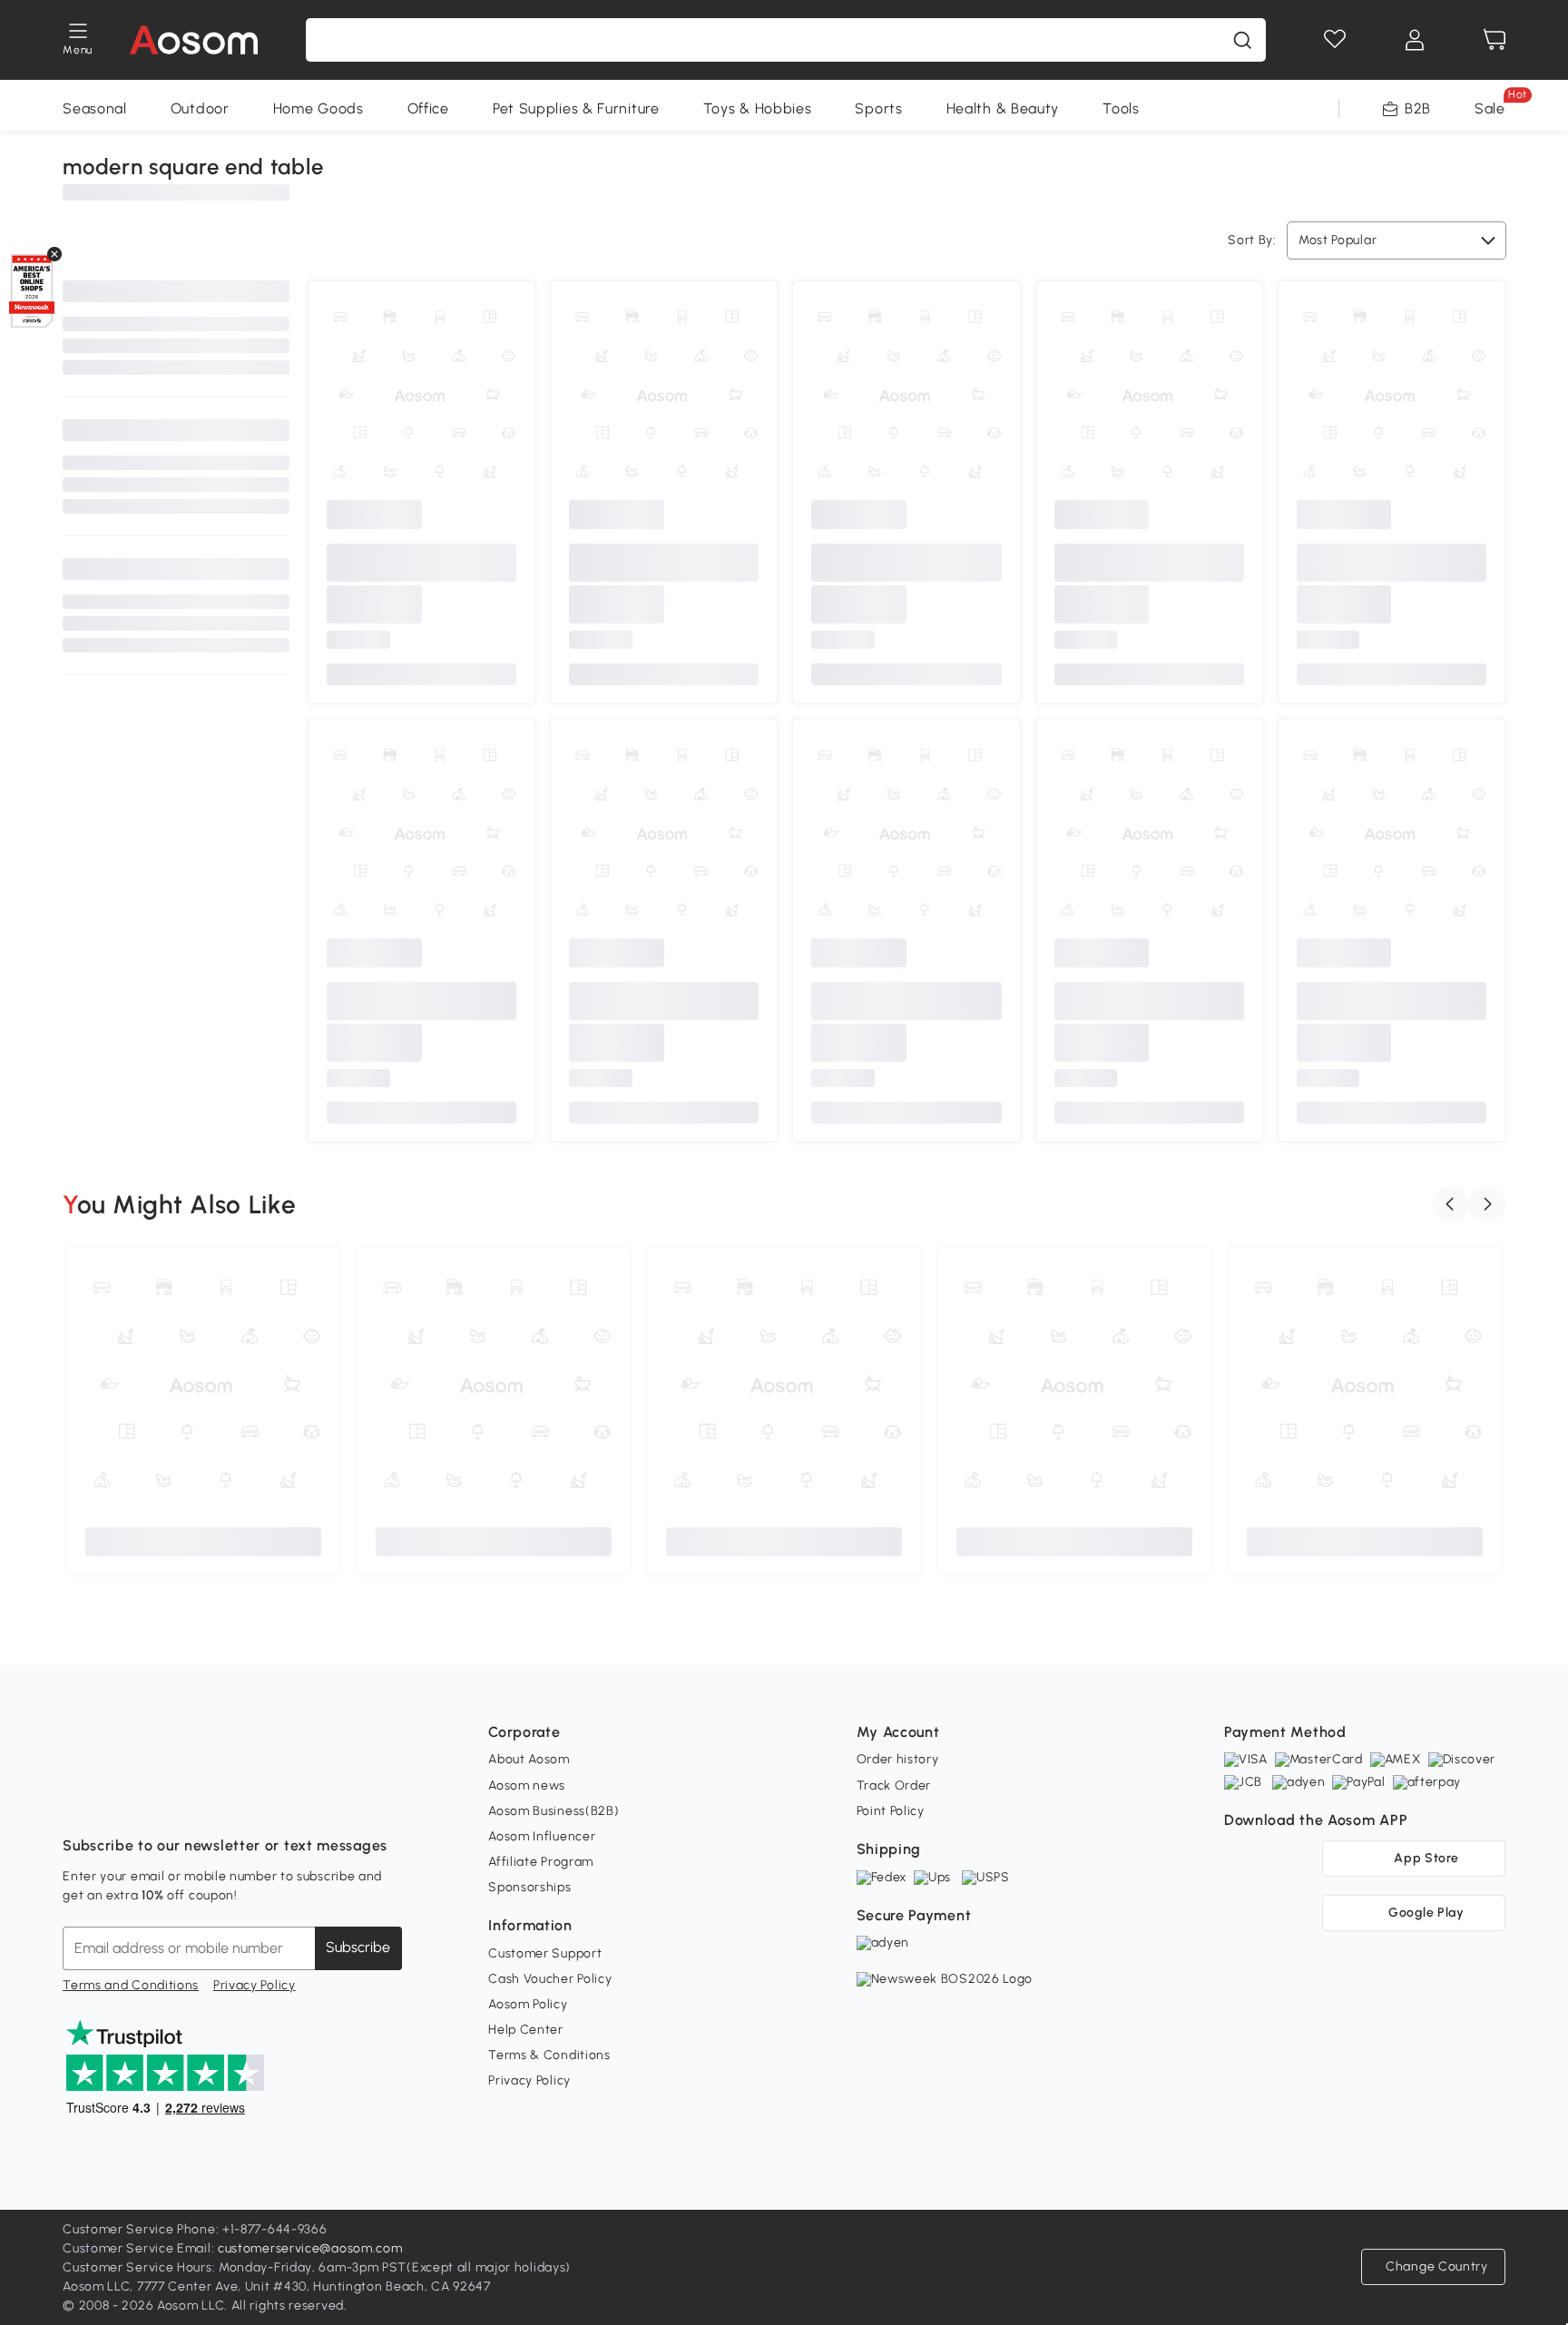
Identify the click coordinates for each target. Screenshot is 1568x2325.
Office (428, 108)
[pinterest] (197, 1800)
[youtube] (157, 1800)
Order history (898, 1759)
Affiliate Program (541, 1862)
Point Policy (891, 1811)
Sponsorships (529, 1887)
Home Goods (318, 108)
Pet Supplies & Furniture (576, 108)
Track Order (894, 1785)
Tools (1121, 108)
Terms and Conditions (131, 1985)
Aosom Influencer (542, 1836)
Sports (878, 108)
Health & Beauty (1003, 108)
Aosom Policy (528, 2004)
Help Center (526, 2030)
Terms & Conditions (549, 2055)
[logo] (194, 40)
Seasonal (95, 108)
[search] (1242, 40)
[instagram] (117, 1800)
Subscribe (358, 1947)
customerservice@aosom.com (310, 2248)
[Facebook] (77, 1800)
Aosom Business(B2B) (554, 1811)
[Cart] (1494, 40)
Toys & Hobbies (758, 108)
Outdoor (200, 108)
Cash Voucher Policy (550, 1979)
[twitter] (237, 1800)
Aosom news (527, 1785)
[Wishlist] (1335, 40)
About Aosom (529, 1759)
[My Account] (1415, 40)
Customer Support (545, 1953)
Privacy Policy (255, 1985)
